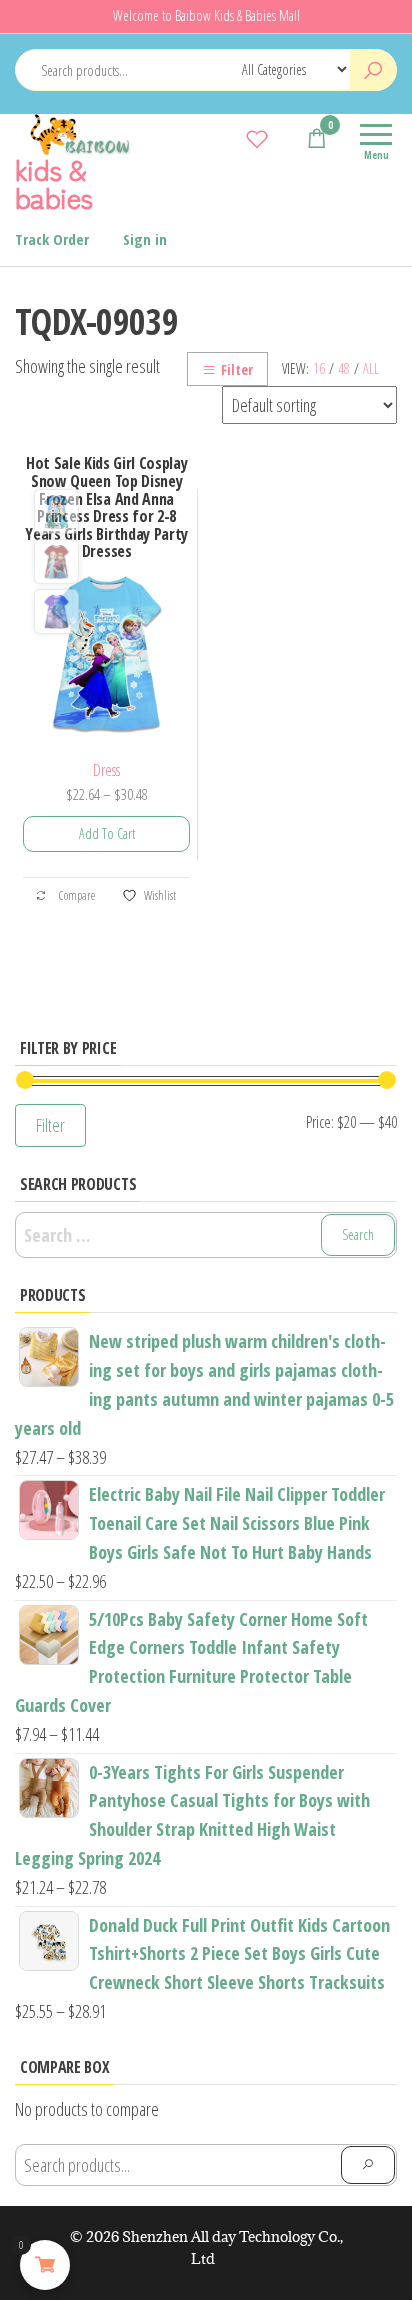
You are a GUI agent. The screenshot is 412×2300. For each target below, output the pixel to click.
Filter (237, 369)
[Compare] (227, 138)
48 (344, 368)
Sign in (145, 239)
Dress (106, 770)
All (371, 368)
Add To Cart (107, 833)
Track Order (52, 239)
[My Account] (287, 138)
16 (319, 368)
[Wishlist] (257, 138)
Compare (76, 895)
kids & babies (54, 183)
